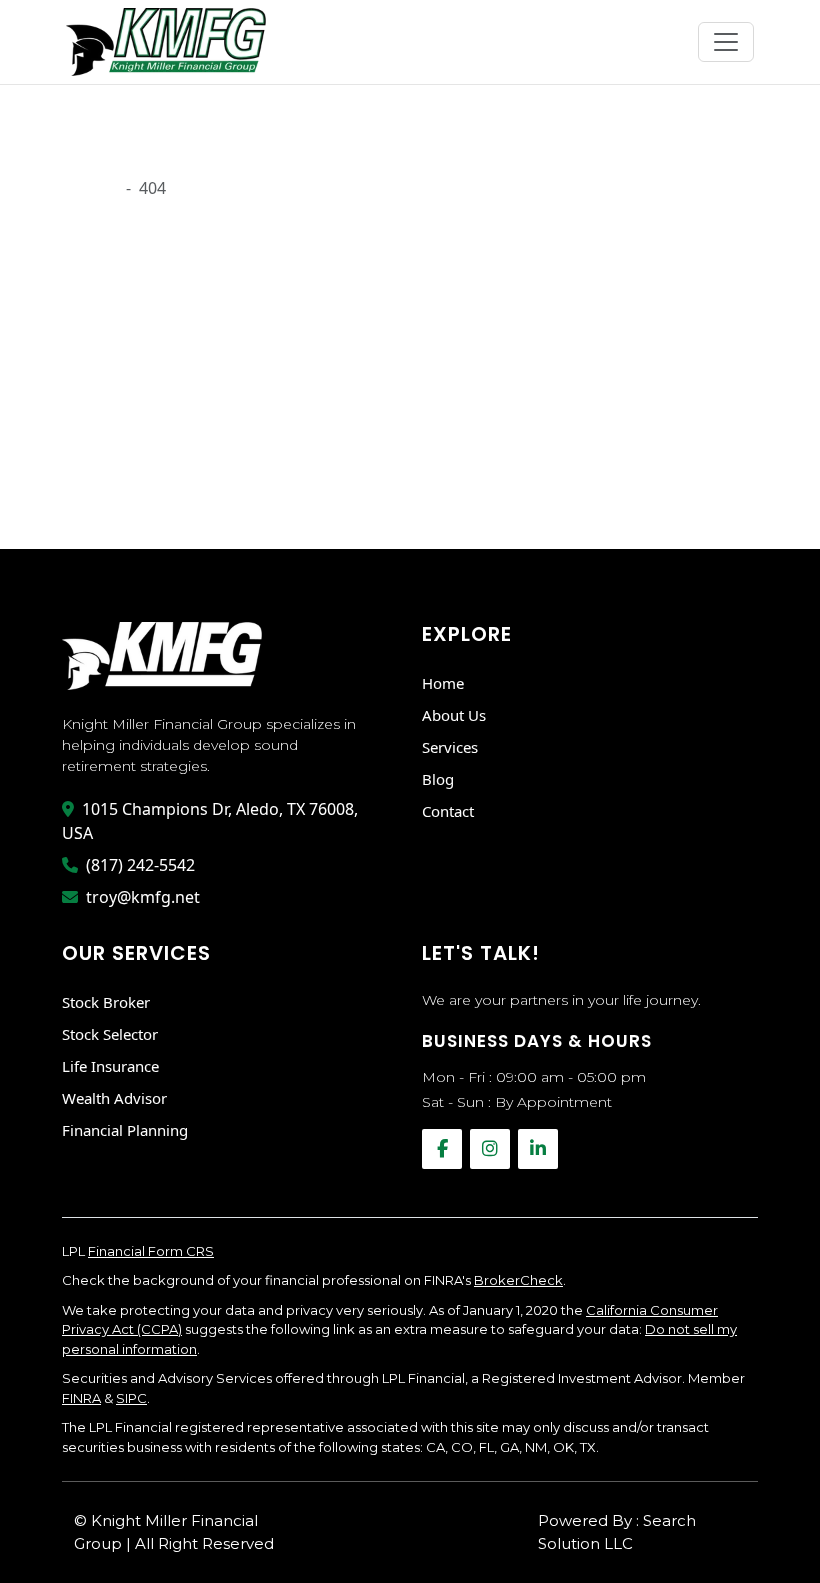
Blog (438, 779)
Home (443, 683)
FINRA (81, 1398)
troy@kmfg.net (143, 897)
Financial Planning (125, 1130)
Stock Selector (110, 1034)
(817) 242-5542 (140, 865)
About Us (454, 715)
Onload (90, 188)
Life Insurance (110, 1066)
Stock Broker (106, 1002)
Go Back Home (118, 487)
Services (450, 747)
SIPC (131, 1398)
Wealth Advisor (114, 1098)
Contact (448, 811)
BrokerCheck (518, 1280)
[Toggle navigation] (726, 42)
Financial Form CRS (151, 1251)
